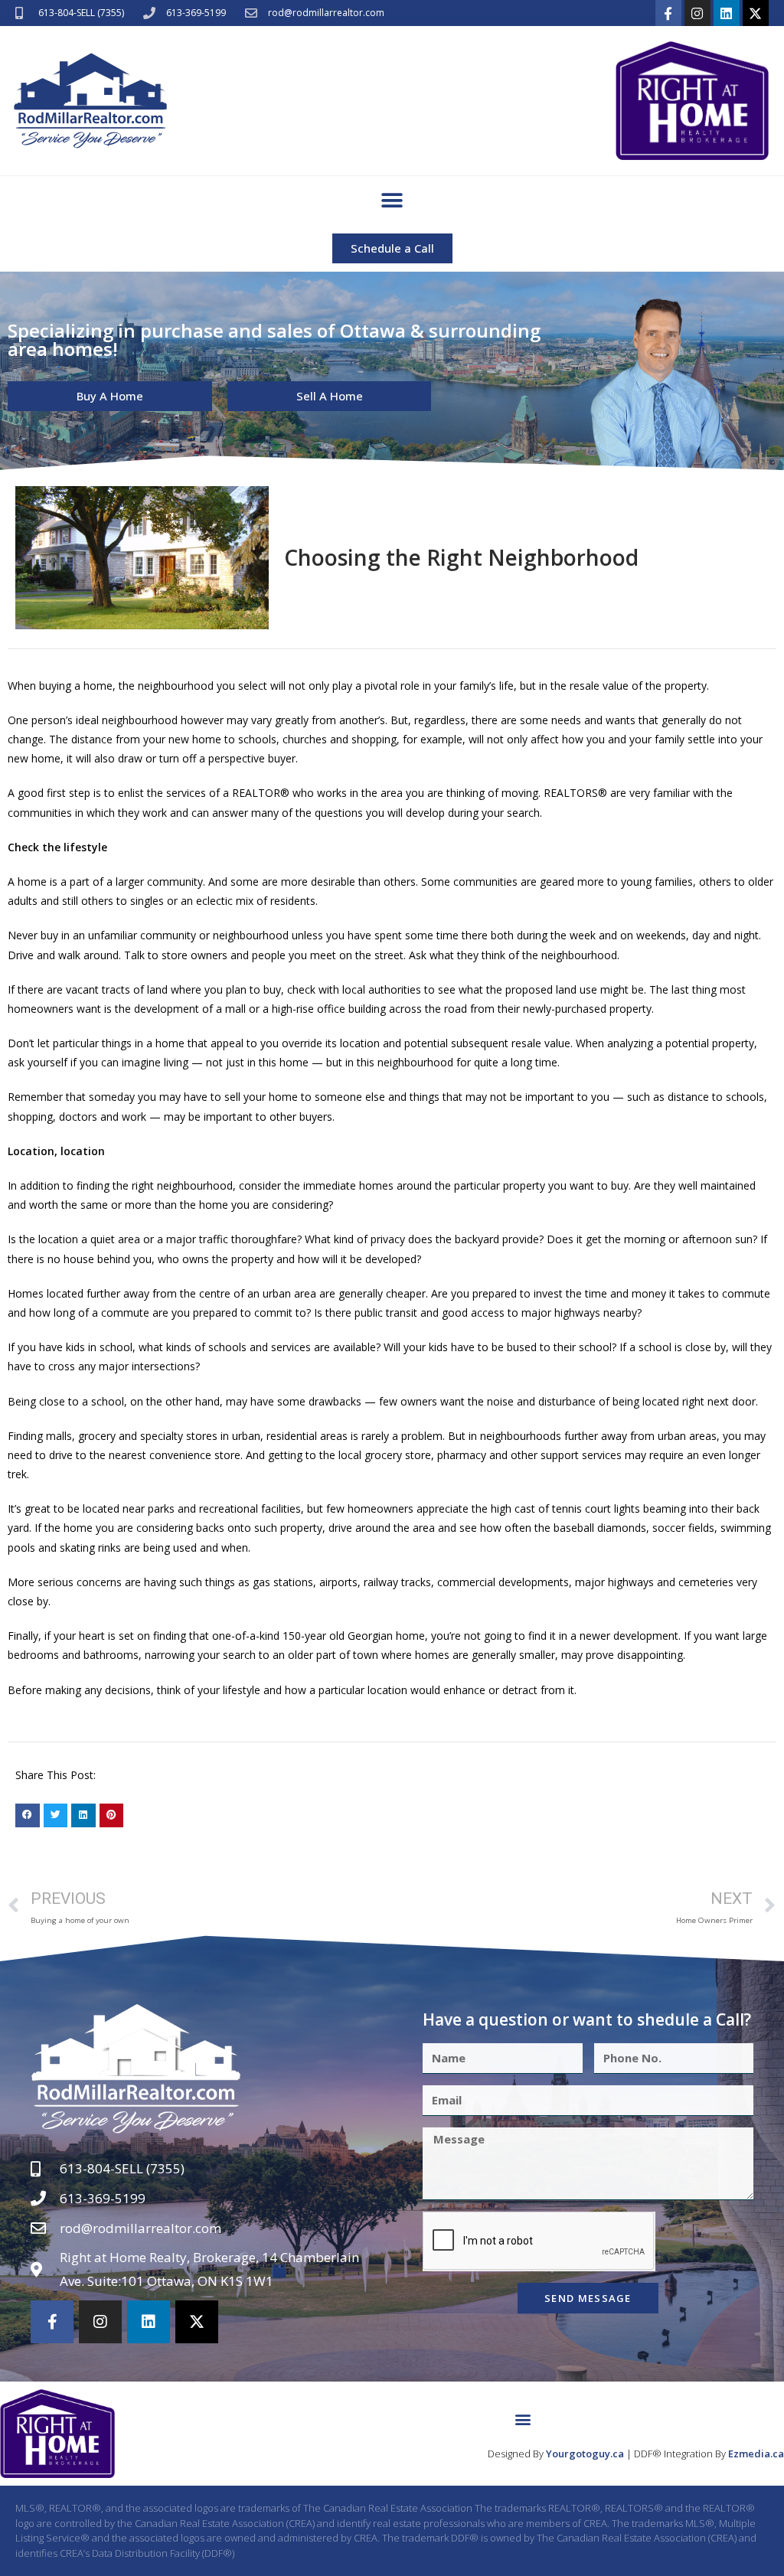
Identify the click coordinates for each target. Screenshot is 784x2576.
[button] (392, 201)
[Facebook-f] (668, 13)
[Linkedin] (727, 13)
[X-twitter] (756, 13)
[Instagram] (697, 13)
